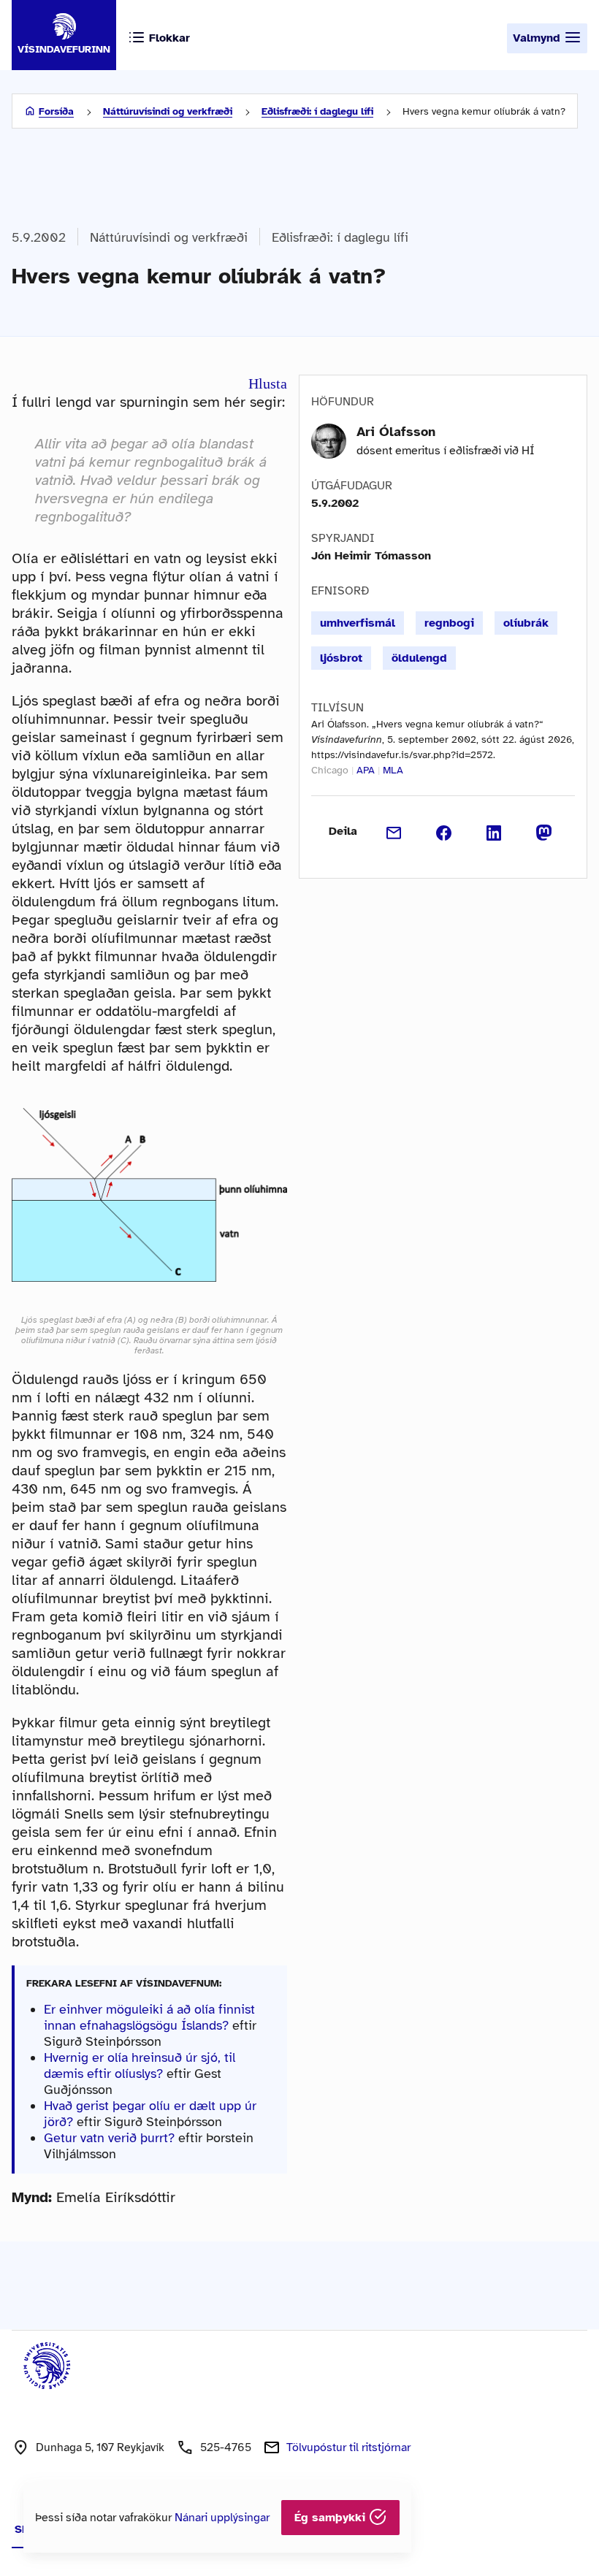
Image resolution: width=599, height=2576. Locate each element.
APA (366, 770)
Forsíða (56, 111)
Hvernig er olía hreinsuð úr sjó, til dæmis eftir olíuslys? (140, 2065)
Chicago (330, 770)
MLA (393, 770)
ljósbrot (341, 658)
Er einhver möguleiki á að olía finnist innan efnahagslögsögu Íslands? (149, 2017)
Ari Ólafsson (396, 432)
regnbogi (449, 623)
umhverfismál (358, 623)
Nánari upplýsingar (222, 2518)
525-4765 (226, 2447)
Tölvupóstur (348, 2447)
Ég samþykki (332, 2518)
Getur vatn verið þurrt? (109, 2138)
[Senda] (394, 831)
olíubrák (526, 623)
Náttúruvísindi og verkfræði (168, 111)
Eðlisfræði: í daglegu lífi (317, 111)
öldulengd (419, 658)
